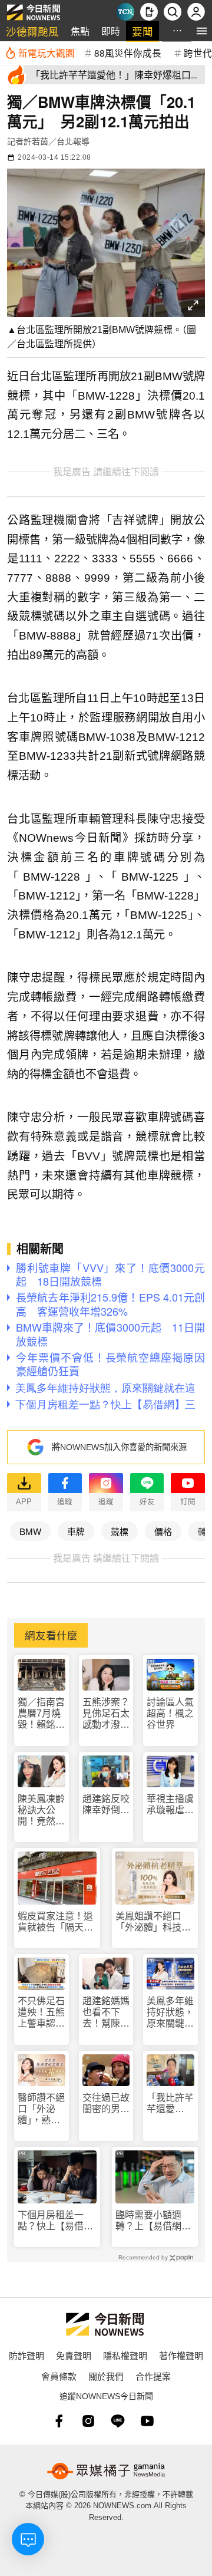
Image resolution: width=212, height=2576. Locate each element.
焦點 (80, 31)
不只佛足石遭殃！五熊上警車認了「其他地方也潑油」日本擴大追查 (41, 2013)
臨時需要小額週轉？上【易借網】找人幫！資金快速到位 (153, 2221)
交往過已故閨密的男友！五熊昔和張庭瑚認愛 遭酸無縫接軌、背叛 (106, 2104)
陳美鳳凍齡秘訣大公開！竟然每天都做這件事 (41, 1811)
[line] (118, 2421)
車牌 (76, 1531)
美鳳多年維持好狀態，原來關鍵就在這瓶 (170, 2013)
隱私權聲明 (125, 2355)
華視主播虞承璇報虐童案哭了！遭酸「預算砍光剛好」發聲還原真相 (170, 1805)
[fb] (59, 2421)
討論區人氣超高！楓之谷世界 (170, 1713)
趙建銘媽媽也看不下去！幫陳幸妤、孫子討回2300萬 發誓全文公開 (106, 2013)
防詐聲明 (26, 2355)
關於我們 (106, 2376)
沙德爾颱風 (32, 31)
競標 (120, 1531)
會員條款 (59, 2376)
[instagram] (88, 2421)
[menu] (202, 31)
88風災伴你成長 (128, 52)
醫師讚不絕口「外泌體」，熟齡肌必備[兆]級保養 (41, 2109)
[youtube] (147, 2421)
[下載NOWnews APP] (149, 12)
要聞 (143, 31)
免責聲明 (74, 2355)
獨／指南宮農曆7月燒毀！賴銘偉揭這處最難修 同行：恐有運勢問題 (41, 1714)
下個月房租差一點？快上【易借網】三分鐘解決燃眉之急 (55, 2221)
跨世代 (198, 52)
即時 (111, 31)
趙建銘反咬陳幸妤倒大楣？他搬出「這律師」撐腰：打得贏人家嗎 (106, 1805)
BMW (30, 1531)
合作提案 (153, 2376)
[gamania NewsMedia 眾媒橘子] (106, 2471)
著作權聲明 (181, 2355)
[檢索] (173, 12)
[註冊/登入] (196, 12)
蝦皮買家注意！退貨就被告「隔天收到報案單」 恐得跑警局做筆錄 (55, 1922)
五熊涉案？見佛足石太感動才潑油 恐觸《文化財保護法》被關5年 (106, 1714)
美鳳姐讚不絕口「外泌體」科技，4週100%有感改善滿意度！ (154, 1922)
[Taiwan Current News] (125, 12)
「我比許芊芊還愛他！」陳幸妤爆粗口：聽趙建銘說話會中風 (170, 2104)
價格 (163, 1531)
